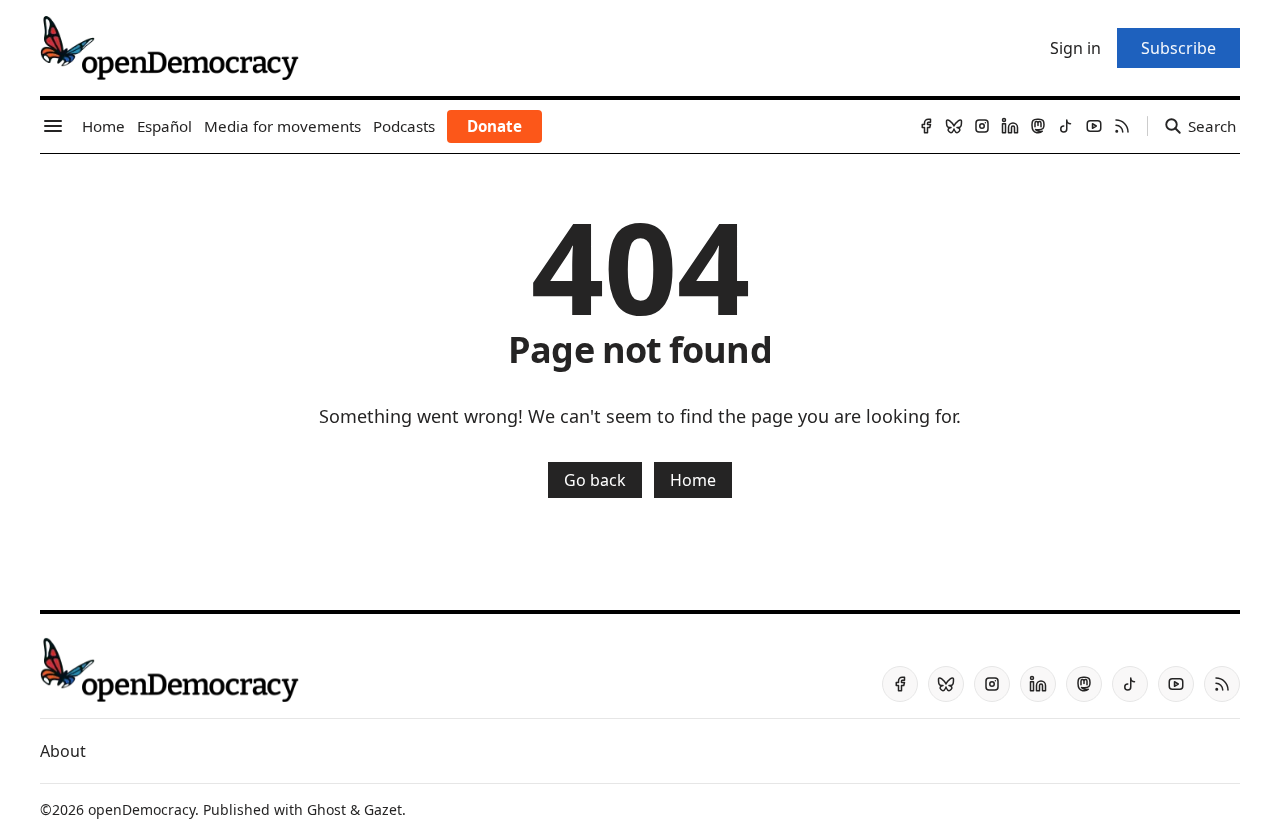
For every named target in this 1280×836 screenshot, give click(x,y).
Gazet (383, 809)
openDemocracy (141, 809)
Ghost (326, 809)
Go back (595, 480)
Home (693, 480)
